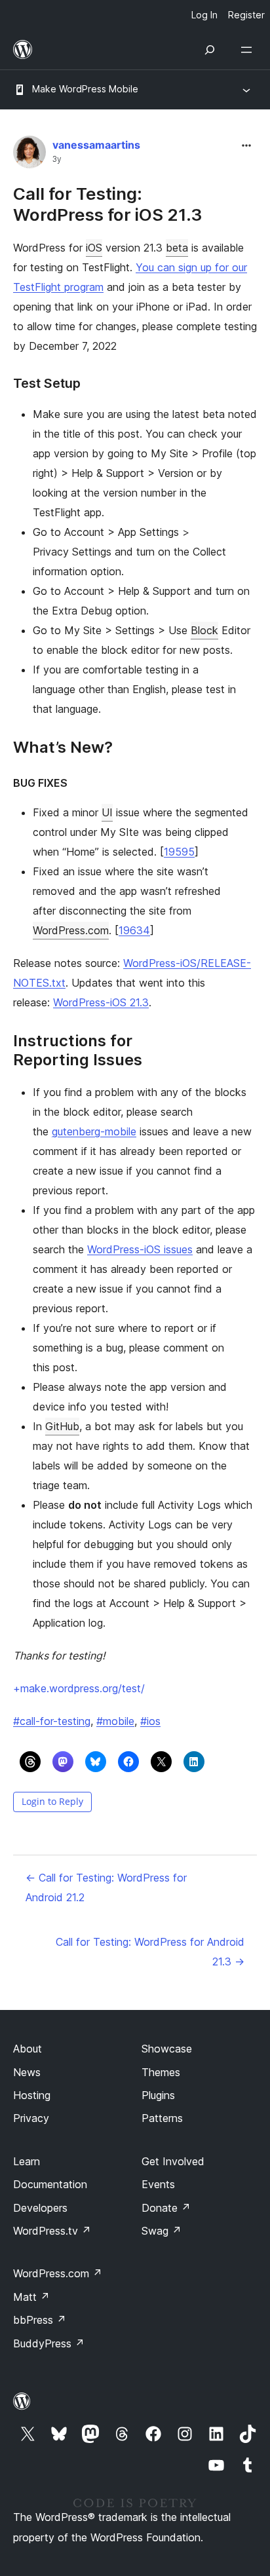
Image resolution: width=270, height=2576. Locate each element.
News (27, 2072)
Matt (31, 2297)
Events (158, 2184)
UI (107, 812)
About (28, 2049)
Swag (162, 2231)
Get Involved (173, 2161)
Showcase (167, 2049)
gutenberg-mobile (94, 1131)
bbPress (40, 2320)
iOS (94, 248)
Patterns (162, 2118)
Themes (161, 2072)
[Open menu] (249, 50)
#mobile (115, 1721)
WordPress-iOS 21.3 (101, 1002)
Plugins (158, 2095)
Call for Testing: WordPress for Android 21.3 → (150, 1952)
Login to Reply (52, 1801)
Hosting (32, 2095)
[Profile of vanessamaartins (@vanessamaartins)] (29, 155)
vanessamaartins (96, 145)
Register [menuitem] (246, 15)
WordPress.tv (52, 2231)
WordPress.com (71, 930)
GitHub (62, 1426)
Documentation (50, 2184)
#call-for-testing (52, 1721)
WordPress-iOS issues (140, 1249)
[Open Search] (210, 50)
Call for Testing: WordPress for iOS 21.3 (107, 204)
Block (204, 630)
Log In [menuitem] (204, 15)
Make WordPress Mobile (85, 89)
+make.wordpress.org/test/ (79, 1688)
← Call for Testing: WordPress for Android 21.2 (106, 1887)
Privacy (31, 2118)
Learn (27, 2161)
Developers (40, 2208)
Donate (166, 2208)
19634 (134, 930)
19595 (179, 852)
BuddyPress (49, 2343)
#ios (150, 1721)
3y (57, 159)
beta (177, 248)
